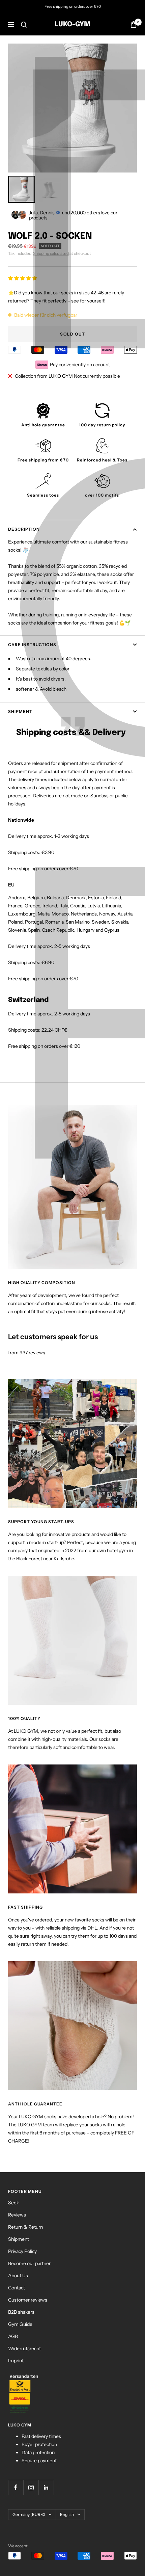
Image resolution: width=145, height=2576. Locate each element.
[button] (23, 278)
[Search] (24, 25)
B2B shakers (21, 2312)
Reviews (17, 2215)
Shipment (20, 711)
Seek (13, 2203)
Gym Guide (20, 2324)
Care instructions (32, 645)
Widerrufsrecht (24, 2348)
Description (24, 529)
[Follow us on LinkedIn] (46, 2487)
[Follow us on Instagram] (31, 2487)
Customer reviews (28, 2300)
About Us (18, 2276)
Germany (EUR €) (29, 2514)
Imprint (16, 2361)
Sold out (72, 334)
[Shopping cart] (134, 24)
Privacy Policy (22, 2251)
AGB (13, 2336)
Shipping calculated (51, 253)
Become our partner (29, 2263)
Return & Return (25, 2227)
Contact (17, 2288)
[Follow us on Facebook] (16, 2487)
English (67, 2514)
